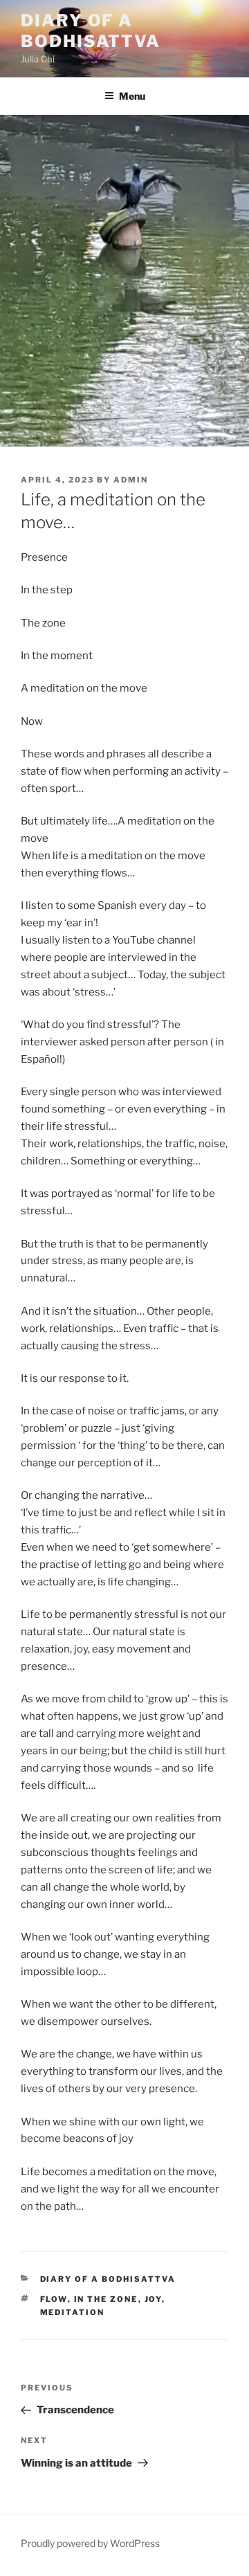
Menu (132, 96)
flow (54, 2299)
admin (131, 480)
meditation (73, 2312)
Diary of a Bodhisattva (91, 31)
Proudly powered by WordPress (90, 2543)
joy (153, 2299)
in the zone (106, 2299)
